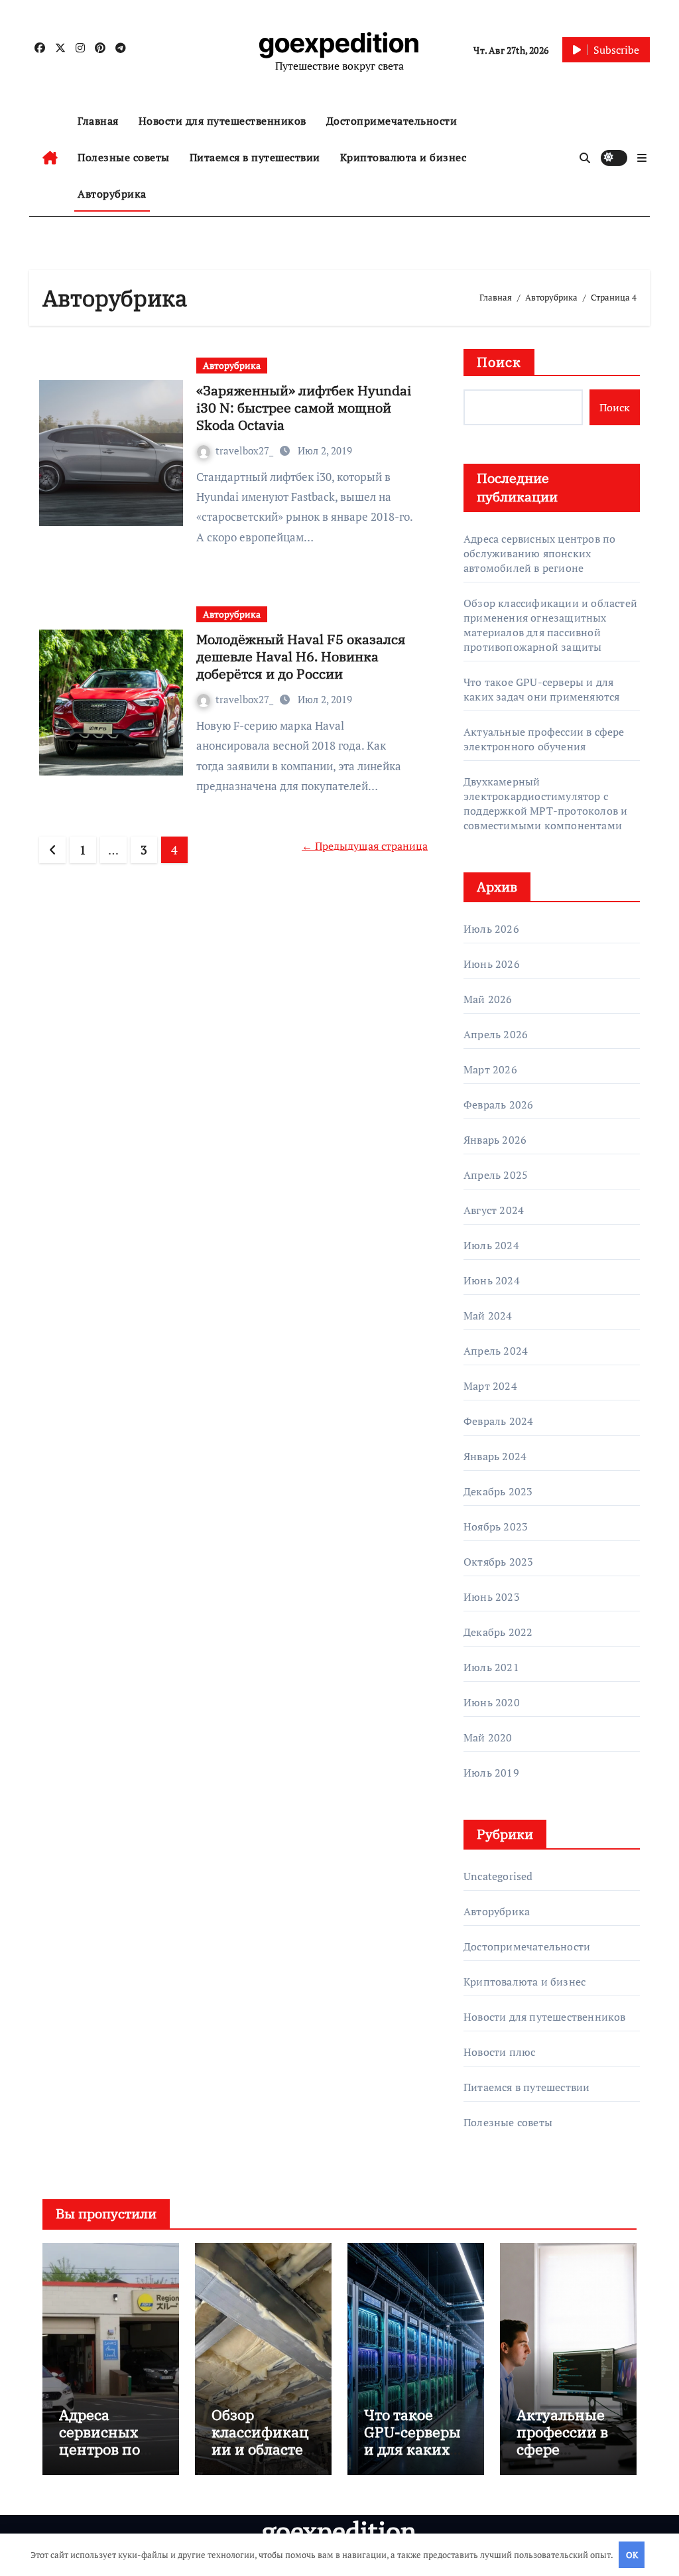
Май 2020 (488, 1737)
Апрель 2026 (496, 1034)
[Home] (50, 158)
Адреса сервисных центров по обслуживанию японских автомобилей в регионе (539, 553)
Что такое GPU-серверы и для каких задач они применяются (541, 689)
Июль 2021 (491, 1667)
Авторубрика (112, 194)
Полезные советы (124, 157)
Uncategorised (498, 1876)
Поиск (499, 362)
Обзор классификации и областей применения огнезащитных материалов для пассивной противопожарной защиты (550, 625)
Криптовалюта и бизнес (403, 157)
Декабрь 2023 (498, 1491)
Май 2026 (488, 999)
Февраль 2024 (498, 1421)
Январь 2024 (495, 1456)
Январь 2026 (495, 1140)
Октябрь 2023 (498, 1562)
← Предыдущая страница (365, 846)
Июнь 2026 (492, 964)
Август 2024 (494, 1210)
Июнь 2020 (492, 1702)
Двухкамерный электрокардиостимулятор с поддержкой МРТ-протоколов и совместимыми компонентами (545, 803)
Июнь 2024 (492, 1280)
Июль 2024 (491, 1245)
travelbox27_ (246, 450)
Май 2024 (488, 1316)
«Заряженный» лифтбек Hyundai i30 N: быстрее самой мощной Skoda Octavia (304, 408)
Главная (98, 121)
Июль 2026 (491, 929)
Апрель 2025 (496, 1175)
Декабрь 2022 (498, 1632)
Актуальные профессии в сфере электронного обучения (544, 739)
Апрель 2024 (496, 1351)
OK (632, 2555)
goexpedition (339, 43)
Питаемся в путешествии (255, 157)
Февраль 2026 (498, 1105)
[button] (642, 158)
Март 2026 (490, 1069)
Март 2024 (490, 1386)
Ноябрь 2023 (496, 1526)
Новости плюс (499, 2052)
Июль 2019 (491, 1773)
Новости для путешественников (222, 121)
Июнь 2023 (492, 1597)
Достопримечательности (392, 121)
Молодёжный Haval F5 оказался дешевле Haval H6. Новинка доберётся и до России (301, 656)
